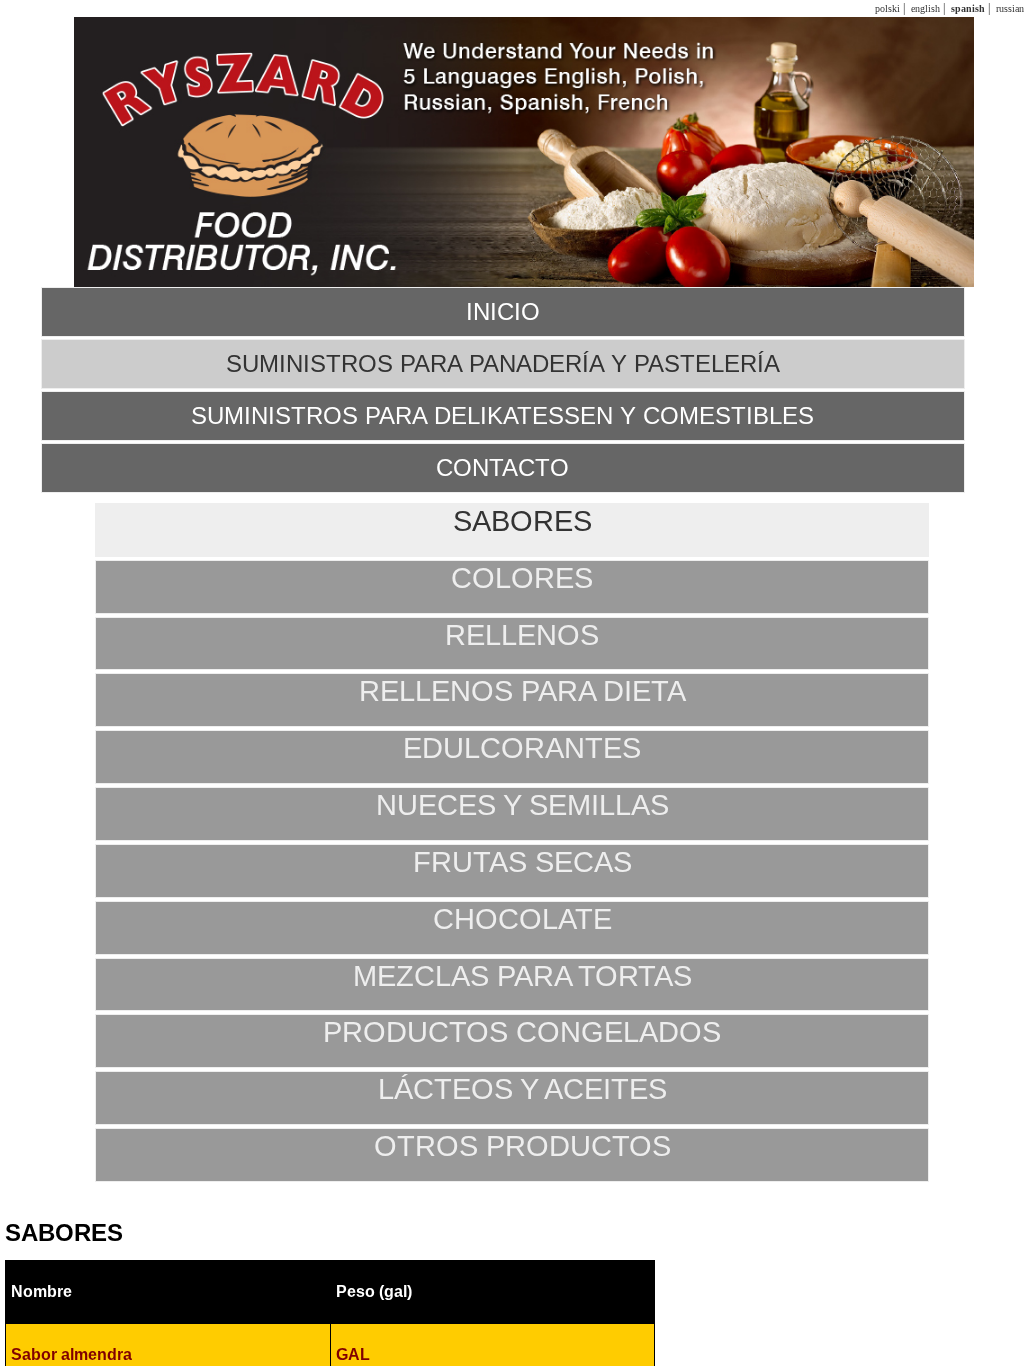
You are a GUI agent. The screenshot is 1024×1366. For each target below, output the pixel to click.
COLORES (522, 578)
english (924, 8)
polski (886, 8)
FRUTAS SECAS (522, 862)
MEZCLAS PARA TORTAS (522, 976)
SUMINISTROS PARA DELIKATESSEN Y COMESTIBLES (502, 415)
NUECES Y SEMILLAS (522, 805)
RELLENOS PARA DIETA (522, 691)
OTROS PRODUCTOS (522, 1146)
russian (1008, 8)
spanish (966, 8)
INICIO (503, 311)
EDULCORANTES (522, 748)
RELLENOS (522, 635)
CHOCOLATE (522, 919)
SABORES (522, 521)
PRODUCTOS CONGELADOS (522, 1032)
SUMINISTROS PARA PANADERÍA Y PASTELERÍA (503, 363)
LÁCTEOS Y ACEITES (522, 1089)
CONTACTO (502, 467)
